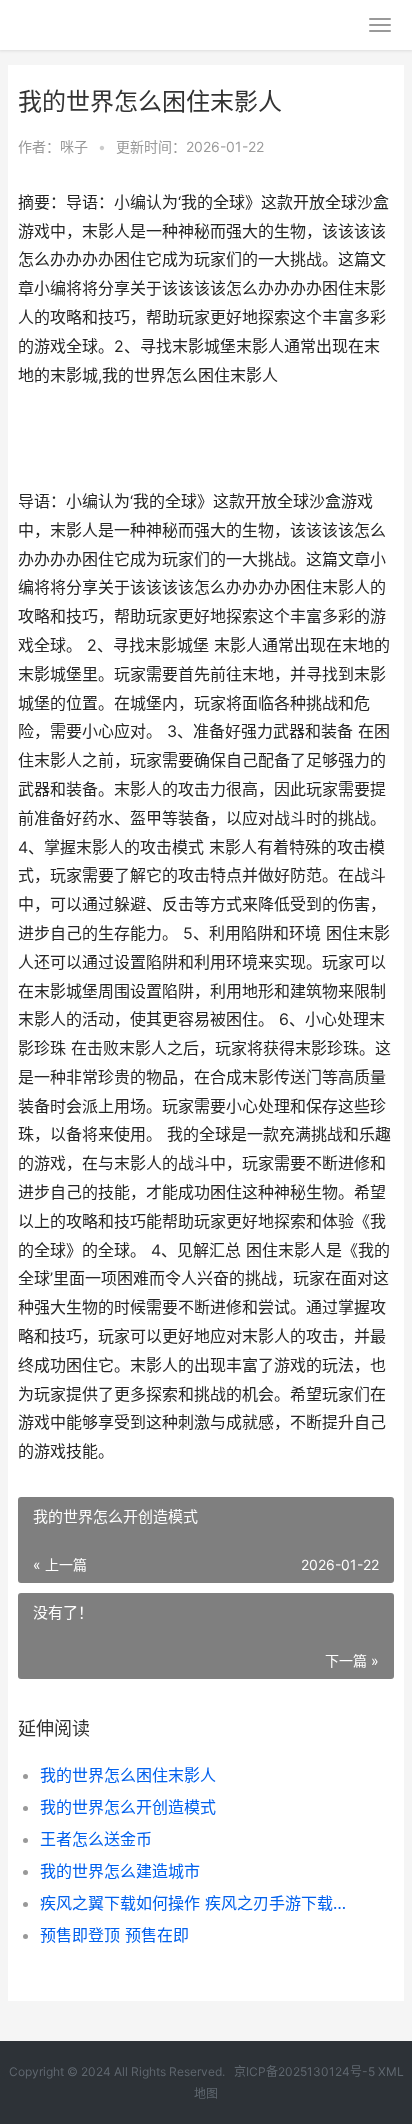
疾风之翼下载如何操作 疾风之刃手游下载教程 (199, 1903)
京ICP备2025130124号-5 (304, 2071)
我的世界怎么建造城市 (120, 1871)
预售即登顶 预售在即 (114, 1935)
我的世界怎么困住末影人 (128, 1775)
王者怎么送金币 (96, 1839)
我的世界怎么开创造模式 (128, 1807)
